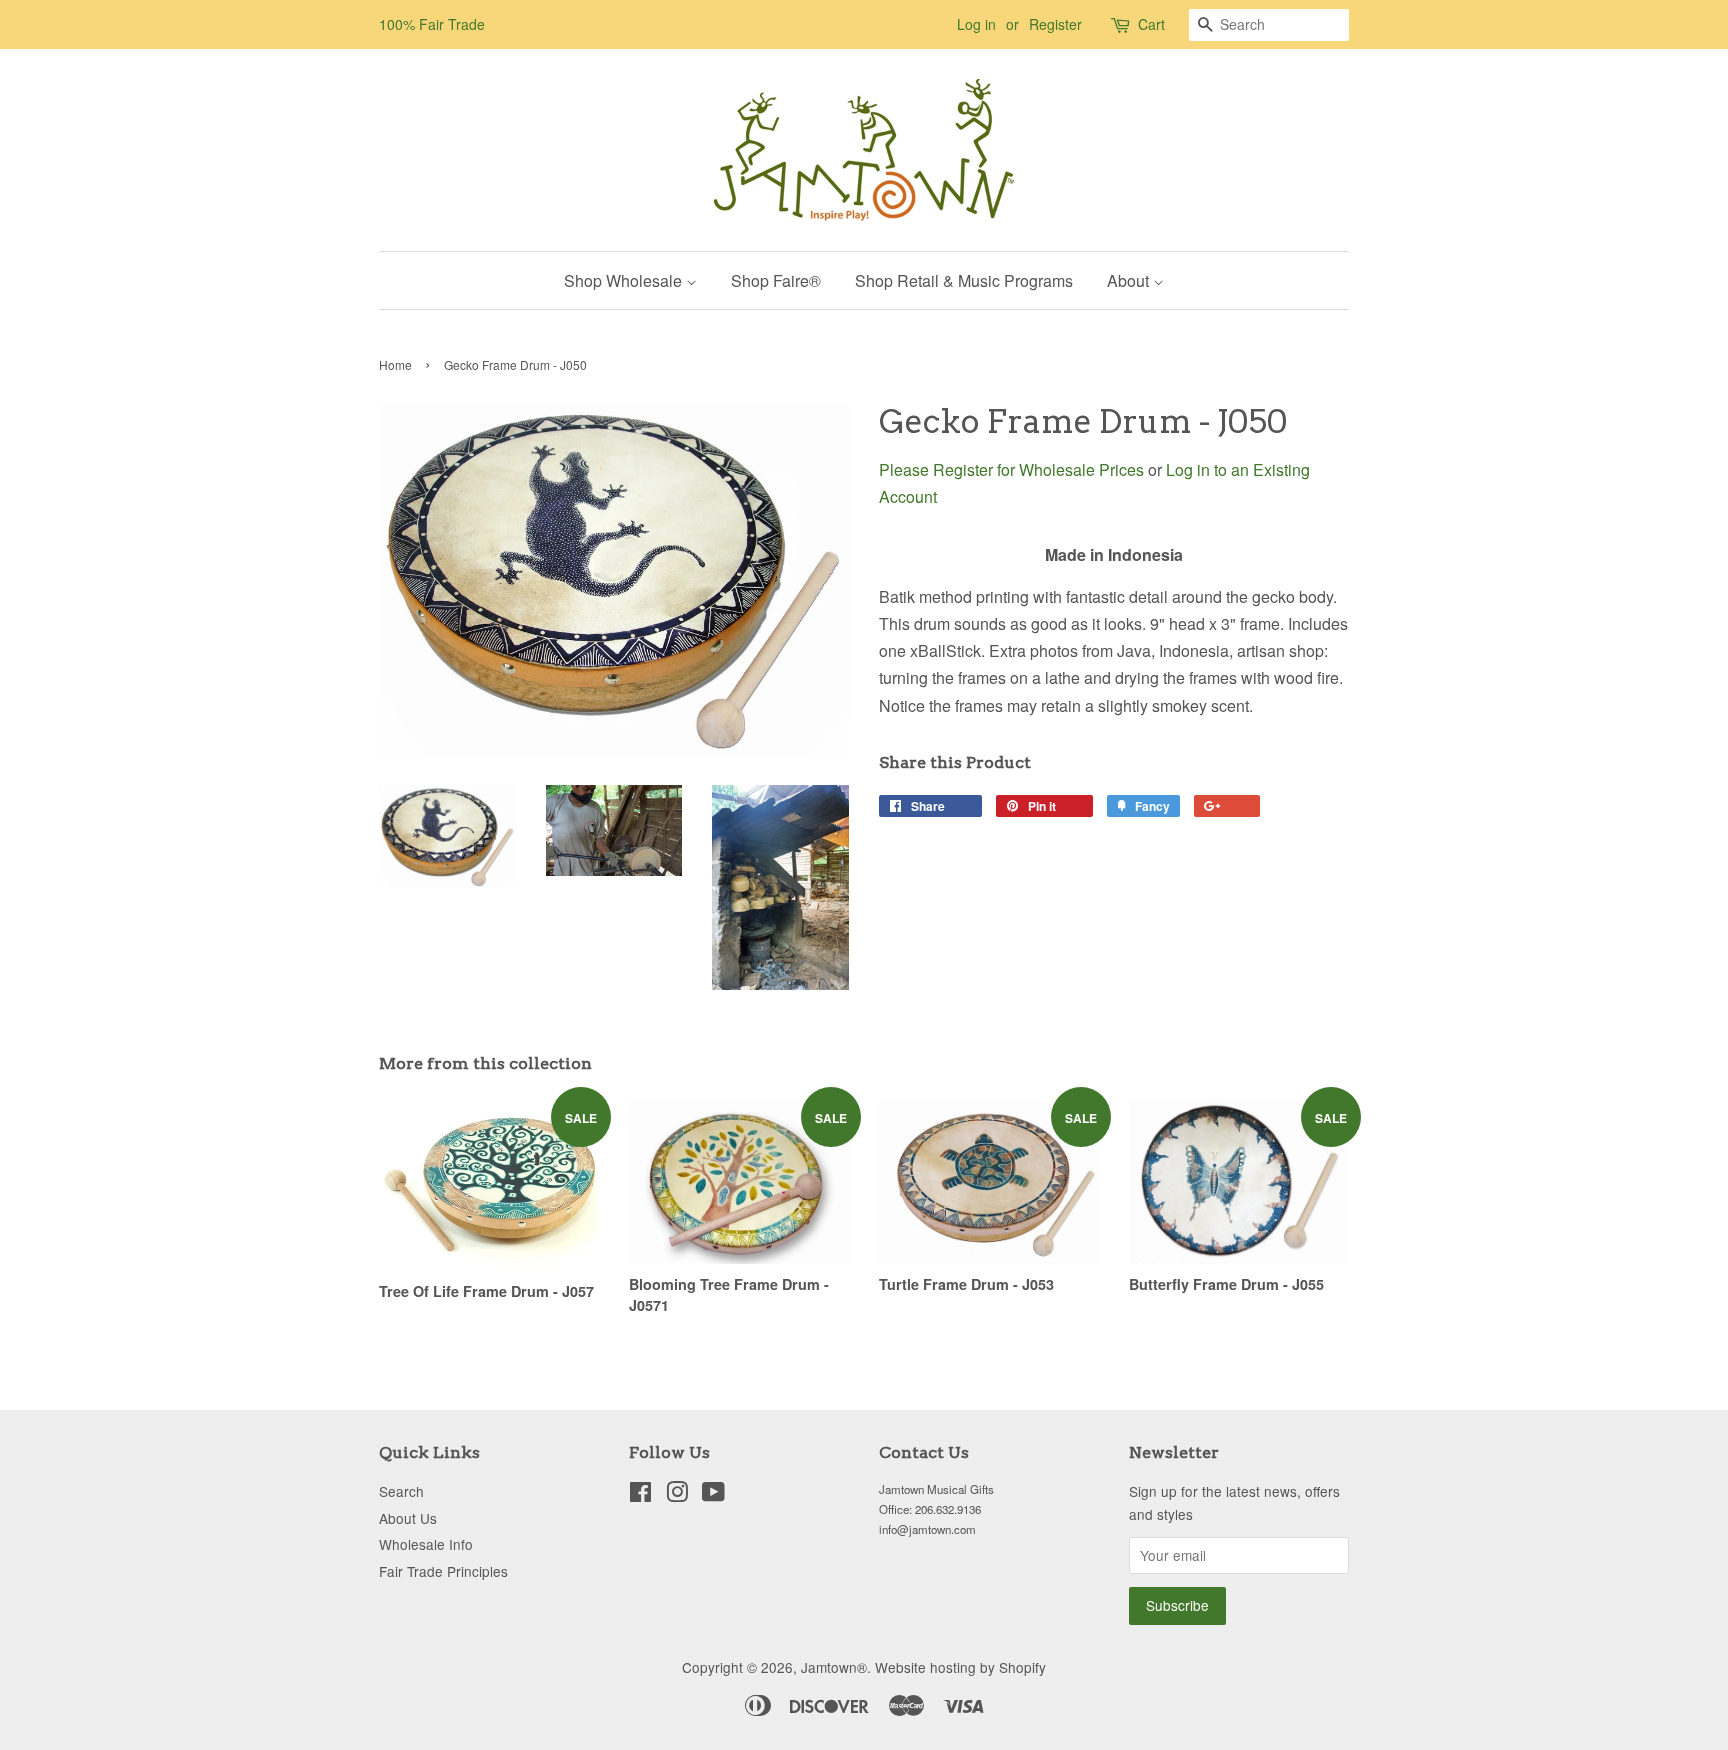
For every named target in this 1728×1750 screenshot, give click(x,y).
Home (395, 364)
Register (1055, 24)
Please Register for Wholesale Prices (1011, 469)
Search (401, 1491)
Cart (1151, 24)
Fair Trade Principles (443, 1571)
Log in (976, 24)
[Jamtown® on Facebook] (640, 1495)
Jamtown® (834, 1667)
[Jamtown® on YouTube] (713, 1495)
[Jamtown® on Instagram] (677, 1495)
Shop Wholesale (625, 280)
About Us (408, 1518)
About (1130, 280)
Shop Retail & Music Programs (964, 280)
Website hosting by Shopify (960, 1667)
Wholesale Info (426, 1544)
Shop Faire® (776, 280)
